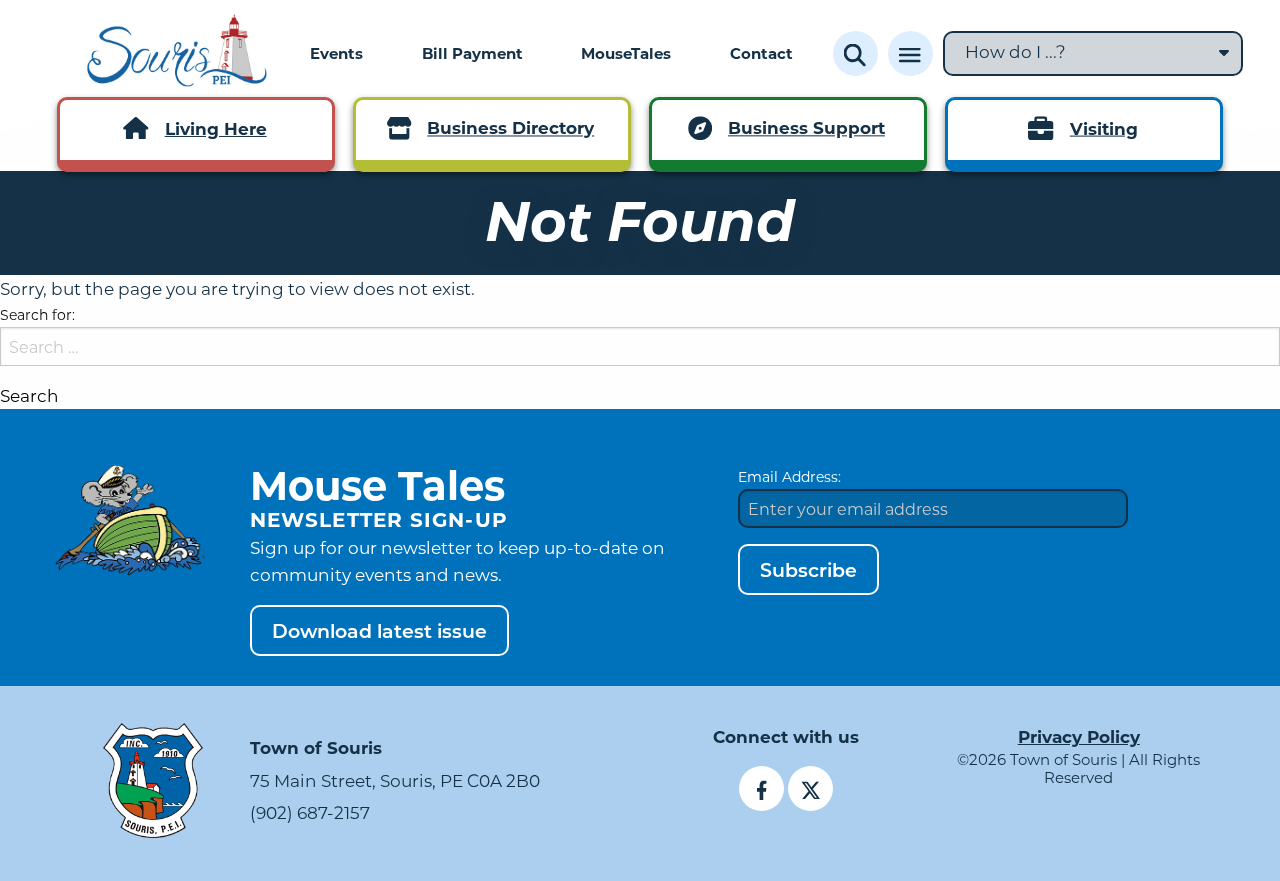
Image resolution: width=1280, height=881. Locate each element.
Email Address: (789, 476)
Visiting (1104, 128)
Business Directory (510, 128)
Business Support (806, 128)
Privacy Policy (1079, 736)
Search (29, 395)
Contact (761, 53)
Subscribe (808, 569)
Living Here (216, 128)
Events (336, 53)
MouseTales (626, 53)
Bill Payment (472, 53)
